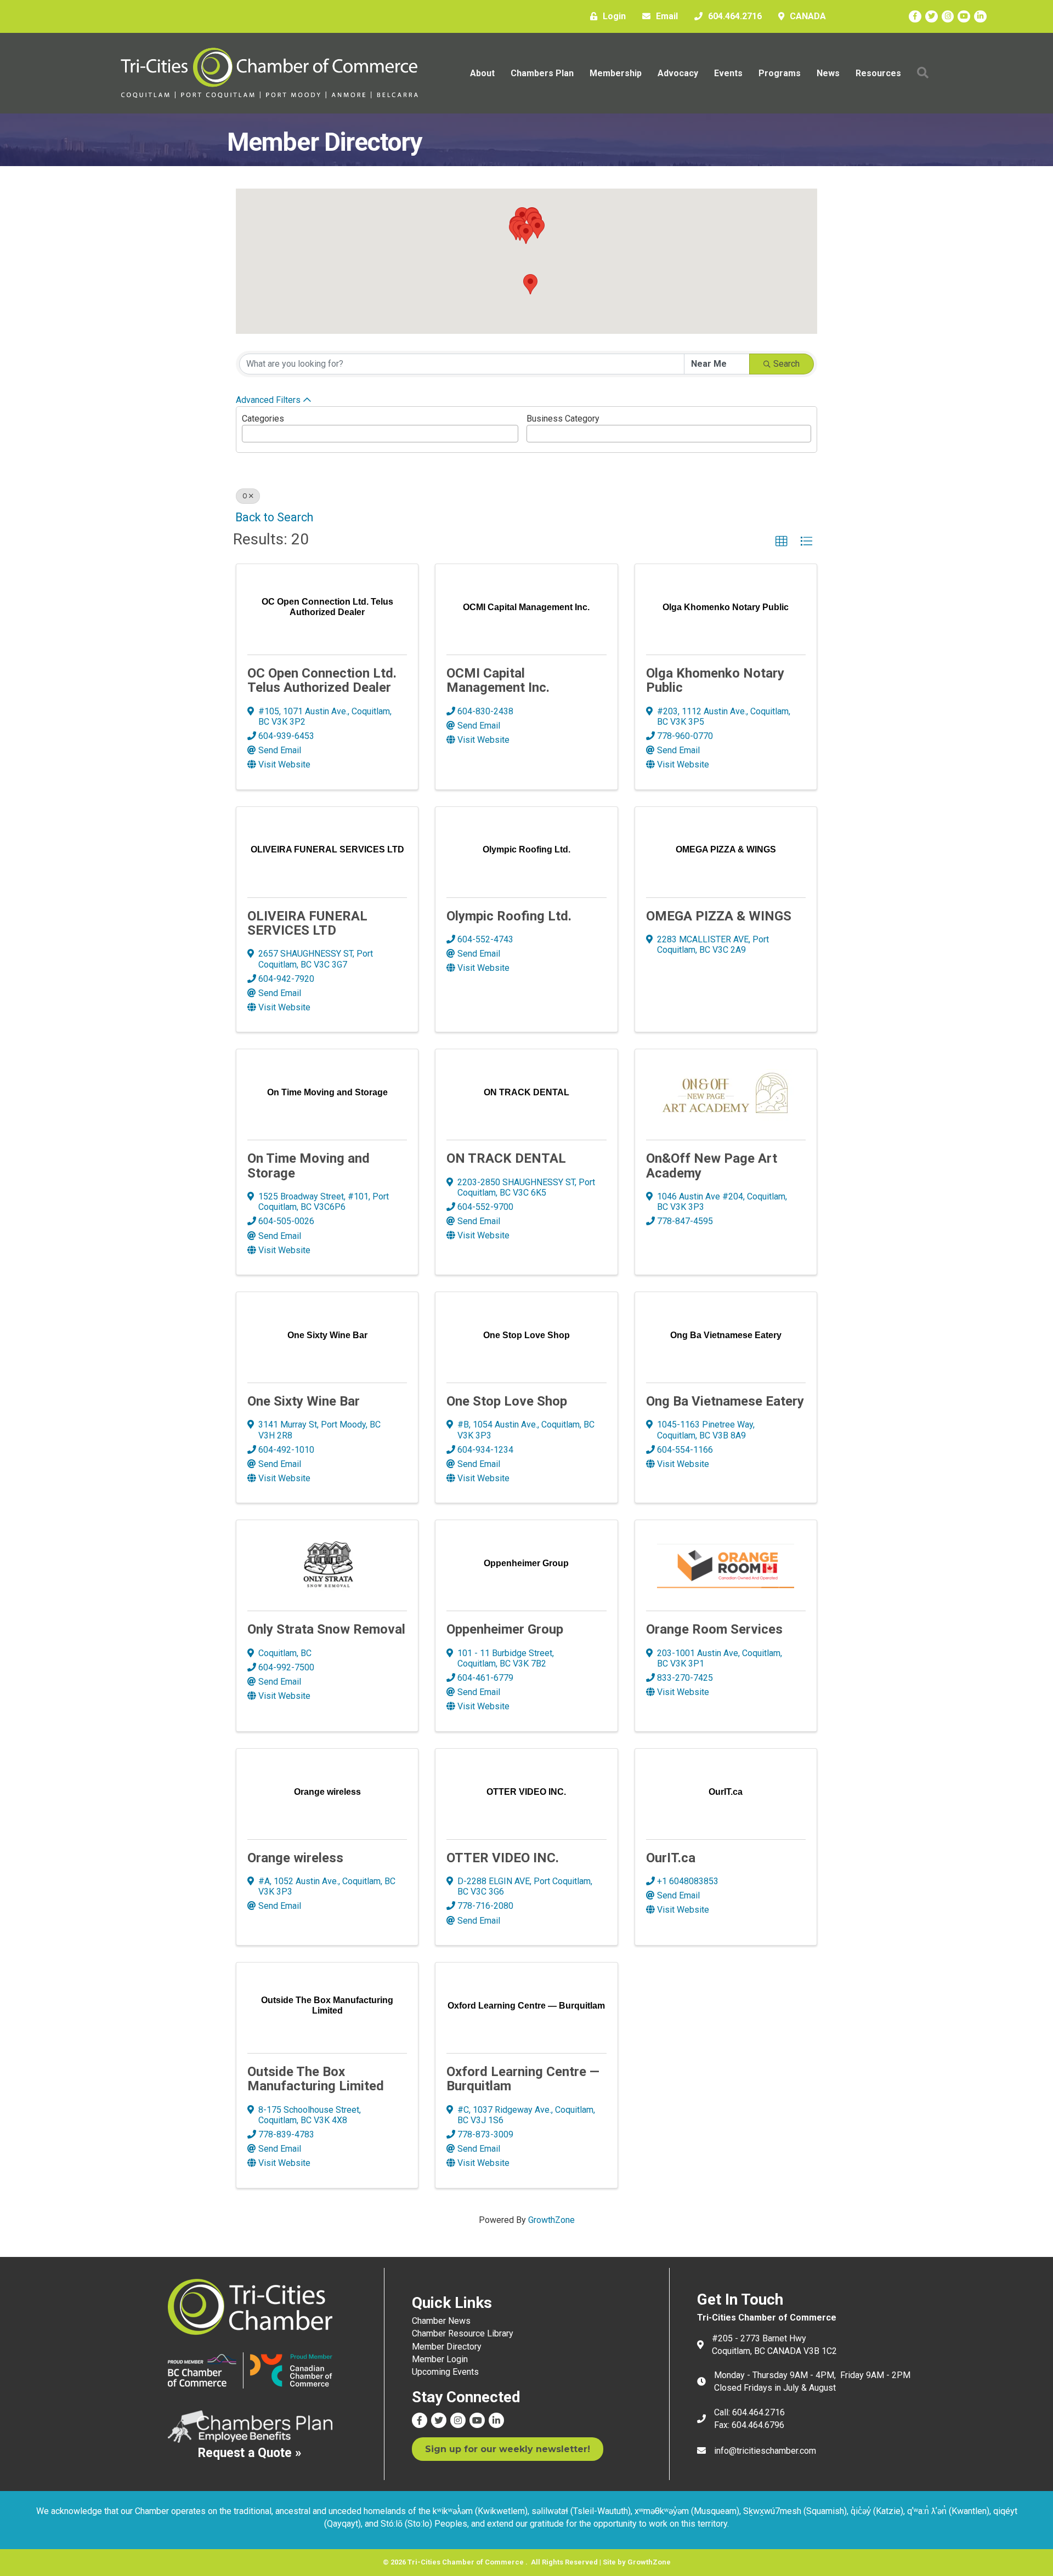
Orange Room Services (714, 1629)
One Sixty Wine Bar (304, 1401)
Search (786, 364)
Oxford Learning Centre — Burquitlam (523, 2079)
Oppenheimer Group (505, 1629)
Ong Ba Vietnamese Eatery (725, 1401)
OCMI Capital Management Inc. (498, 680)
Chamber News (441, 2321)
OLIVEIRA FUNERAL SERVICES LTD (307, 923)
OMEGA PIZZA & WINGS (719, 916)
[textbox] (248, 431)
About (482, 73)
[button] (530, 284)
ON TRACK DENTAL (506, 1158)
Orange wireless (295, 1858)
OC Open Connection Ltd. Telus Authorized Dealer (322, 680)
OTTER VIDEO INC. (503, 1858)
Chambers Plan (542, 73)
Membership (616, 73)
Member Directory (447, 2347)
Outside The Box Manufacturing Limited (316, 2079)
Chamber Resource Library (463, 2333)
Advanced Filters (268, 400)
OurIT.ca (671, 1858)
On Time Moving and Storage (308, 1165)
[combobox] (380, 434)
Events (728, 73)
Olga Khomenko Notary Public (715, 680)
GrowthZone (551, 2220)
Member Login (440, 2359)
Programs (780, 73)
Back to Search (274, 517)
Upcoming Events (445, 2372)
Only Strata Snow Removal (326, 1629)
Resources (878, 73)
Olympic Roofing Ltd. (509, 916)
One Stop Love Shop (507, 1401)
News (828, 73)
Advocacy (678, 73)
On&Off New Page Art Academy (712, 1165)
